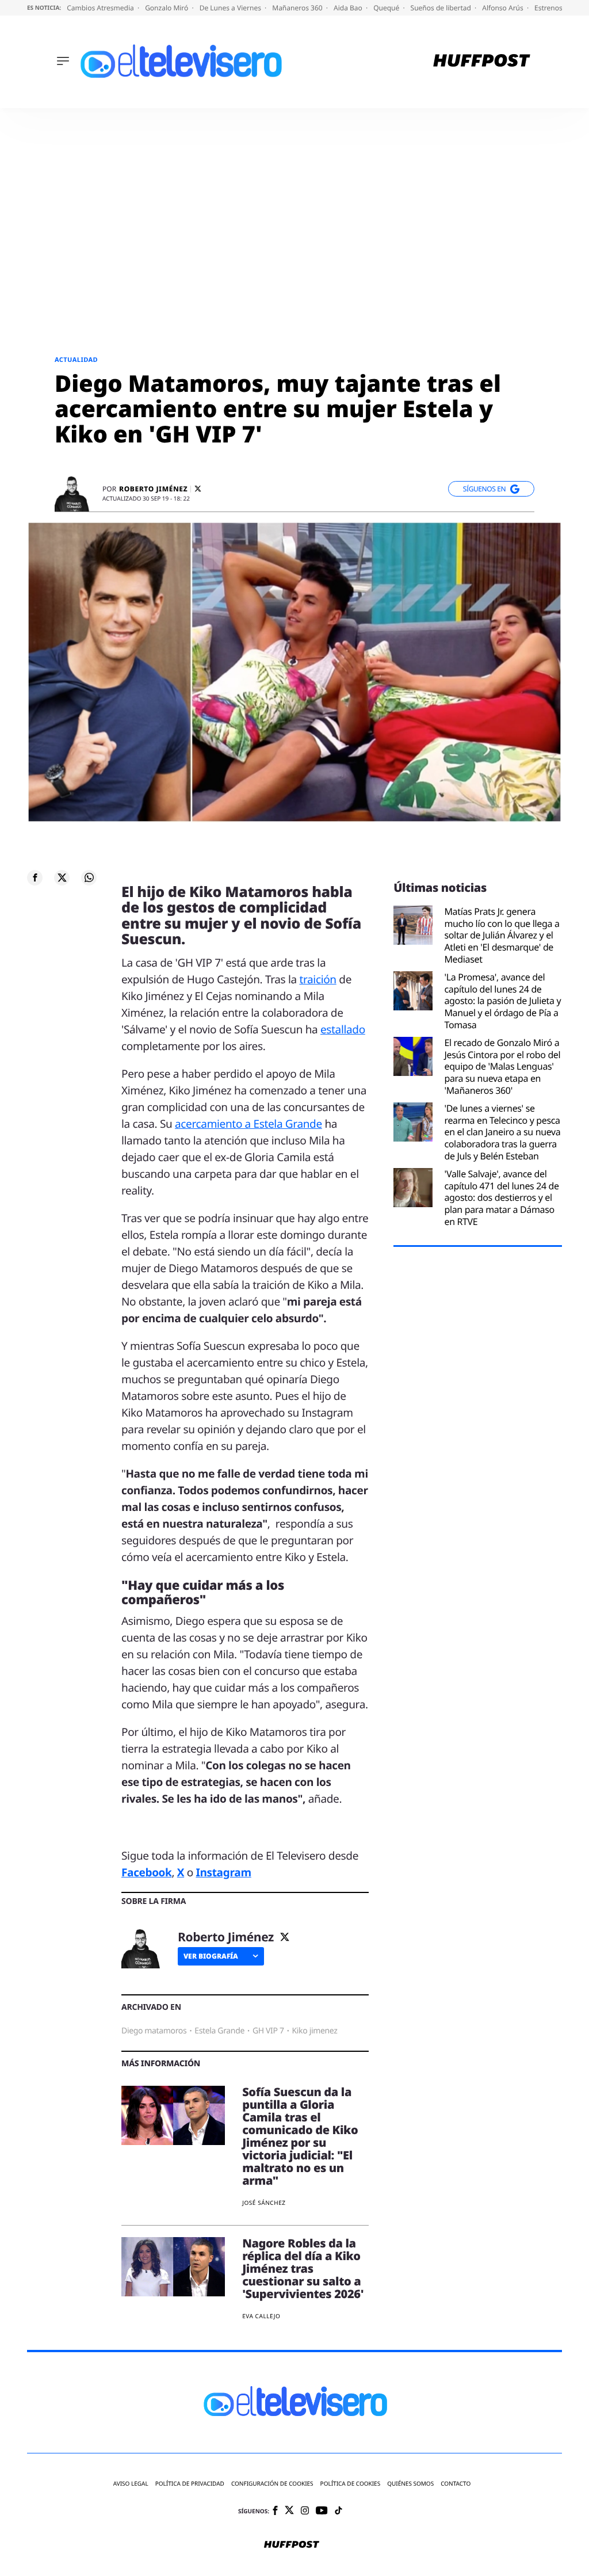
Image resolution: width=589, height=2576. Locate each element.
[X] (198, 489)
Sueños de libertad (442, 8)
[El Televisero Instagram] (305, 2511)
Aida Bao (349, 8)
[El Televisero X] (289, 2511)
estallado (343, 1029)
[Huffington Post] (482, 62)
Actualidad (76, 360)
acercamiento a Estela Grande (248, 1124)
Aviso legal (131, 2484)
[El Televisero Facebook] (275, 2511)
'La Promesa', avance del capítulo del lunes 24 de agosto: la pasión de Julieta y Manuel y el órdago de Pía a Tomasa (502, 1001)
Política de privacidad (190, 2484)
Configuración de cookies (272, 2484)
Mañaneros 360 (298, 8)
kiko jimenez (315, 2031)
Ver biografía (211, 1956)
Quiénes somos (410, 2484)
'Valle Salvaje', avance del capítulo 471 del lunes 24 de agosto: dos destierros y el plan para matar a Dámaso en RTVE (501, 1198)
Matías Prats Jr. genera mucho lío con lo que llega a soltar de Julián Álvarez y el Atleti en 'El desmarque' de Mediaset (502, 936)
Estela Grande (219, 2031)
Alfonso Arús (504, 8)
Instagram (223, 1872)
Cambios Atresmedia (101, 8)
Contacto (456, 2484)
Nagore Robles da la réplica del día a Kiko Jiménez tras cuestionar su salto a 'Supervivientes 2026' (303, 2268)
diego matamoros (154, 2031)
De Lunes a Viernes (231, 8)
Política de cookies (351, 2484)
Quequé (387, 8)
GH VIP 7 (268, 2031)
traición (318, 979)
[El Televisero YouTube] (322, 2511)
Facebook (146, 1872)
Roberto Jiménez (153, 489)
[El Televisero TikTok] (339, 2511)
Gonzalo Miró (167, 8)
